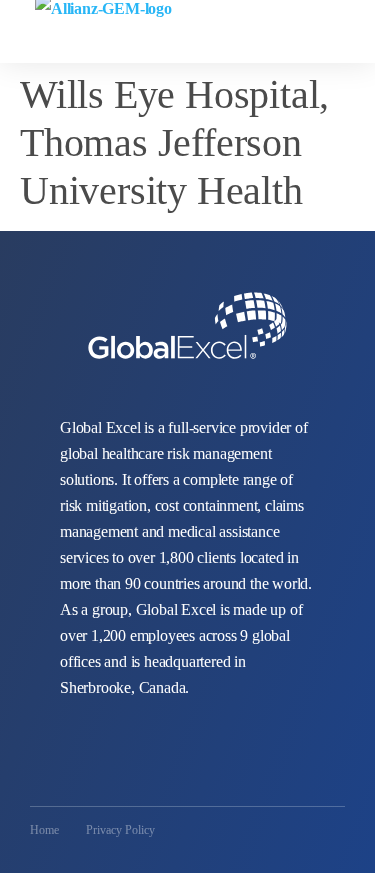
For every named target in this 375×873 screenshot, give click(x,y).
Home (44, 830)
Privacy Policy (120, 830)
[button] (356, 22)
